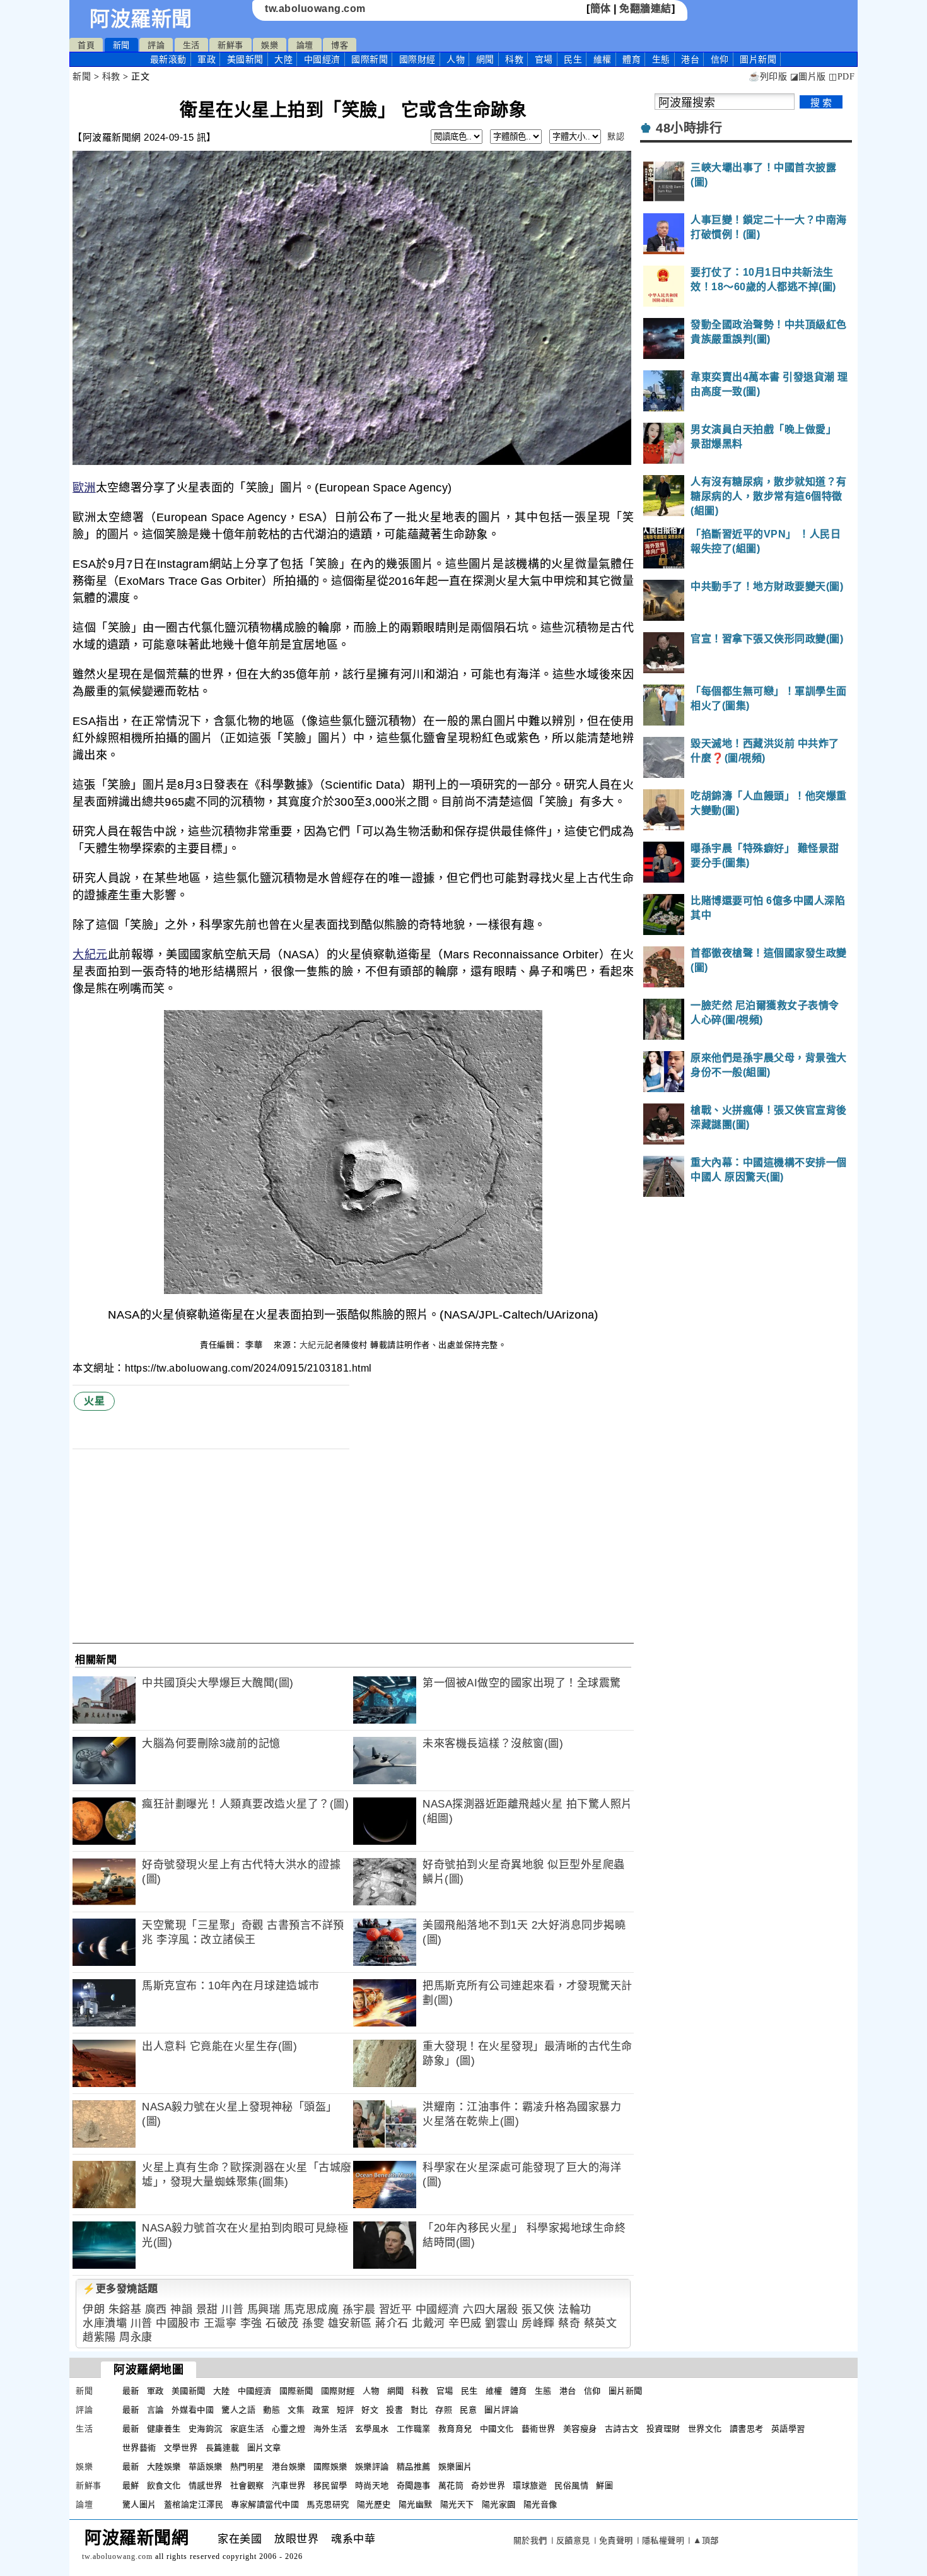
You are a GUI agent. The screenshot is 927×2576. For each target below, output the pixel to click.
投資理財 (663, 2429)
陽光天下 (457, 2504)
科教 (514, 59)
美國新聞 (245, 59)
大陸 (283, 59)
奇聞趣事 (414, 2485)
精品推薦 (414, 2467)
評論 (156, 45)
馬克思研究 (328, 2504)
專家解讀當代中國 (265, 2504)
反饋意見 (573, 2540)
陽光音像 (540, 2504)
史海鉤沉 (206, 2429)
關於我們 (530, 2540)
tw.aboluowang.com (315, 9)
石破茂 (282, 2323)
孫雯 (313, 2323)
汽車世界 (289, 2485)
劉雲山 (502, 2323)
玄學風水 (372, 2429)
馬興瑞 (264, 2309)
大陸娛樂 (164, 2467)
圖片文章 (264, 2448)
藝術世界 (539, 2429)
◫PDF (842, 77)
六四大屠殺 (491, 2309)
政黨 (321, 2410)
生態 (661, 59)
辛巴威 (465, 2323)
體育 (632, 59)
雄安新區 (350, 2323)
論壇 (305, 45)
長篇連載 (223, 2448)
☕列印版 (768, 77)
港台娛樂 (289, 2467)
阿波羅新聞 (141, 19)
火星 (94, 1401)
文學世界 (181, 2448)
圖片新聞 (626, 2391)
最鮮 (131, 2485)
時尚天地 (372, 2485)
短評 (345, 2410)
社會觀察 (247, 2485)
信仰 (720, 59)
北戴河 (429, 2323)
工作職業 (414, 2429)
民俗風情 (571, 2485)
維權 (603, 59)
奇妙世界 (488, 2485)
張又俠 (538, 2309)
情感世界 (206, 2485)
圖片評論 (501, 2410)
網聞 (485, 59)
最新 (168, 59)
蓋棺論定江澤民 (194, 2504)
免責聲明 (616, 2540)
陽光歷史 (374, 2504)
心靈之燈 (289, 2429)
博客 (340, 45)
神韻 (181, 2309)
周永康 (136, 2337)
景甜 (207, 2309)
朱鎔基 (125, 2309)
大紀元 (90, 955)
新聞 (121, 45)
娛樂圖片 (455, 2467)
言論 (155, 2410)
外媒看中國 (193, 2410)
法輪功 (575, 2309)
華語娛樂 (206, 2467)
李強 (251, 2323)
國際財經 (417, 59)
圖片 (758, 59)
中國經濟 (322, 59)
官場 (544, 59)
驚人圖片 (139, 2504)
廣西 (156, 2309)
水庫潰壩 (105, 2323)
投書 (394, 2410)
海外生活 (330, 2429)
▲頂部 (706, 2540)
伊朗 (94, 2309)
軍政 (207, 59)
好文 (370, 2410)
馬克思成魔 (312, 2309)
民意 (468, 2410)
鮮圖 (604, 2485)
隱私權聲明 (663, 2540)
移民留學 (330, 2485)
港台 (690, 59)
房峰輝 (538, 2323)
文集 (296, 2410)
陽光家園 (499, 2504)
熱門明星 (247, 2467)
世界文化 (705, 2429)
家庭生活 (247, 2429)
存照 (444, 2410)
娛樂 (270, 45)
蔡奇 (569, 2323)
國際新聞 (370, 59)
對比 (419, 2410)
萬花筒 (451, 2485)
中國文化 (497, 2429)
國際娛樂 (330, 2467)
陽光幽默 (416, 2504)
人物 (456, 59)
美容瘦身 (580, 2429)
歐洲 (84, 488)
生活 (191, 45)
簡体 (601, 9)
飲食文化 (164, 2485)
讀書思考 (747, 2429)
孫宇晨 (359, 2309)
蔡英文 (601, 2323)
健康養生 (164, 2429)
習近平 (396, 2309)
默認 (616, 137)
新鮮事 (230, 45)
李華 (255, 1345)
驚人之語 (238, 2410)
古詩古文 (622, 2429)
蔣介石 (392, 2323)
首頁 (86, 45)
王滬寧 (220, 2323)
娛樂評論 (372, 2467)
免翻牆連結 (645, 9)
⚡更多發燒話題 (120, 2289)
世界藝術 (139, 2448)
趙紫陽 (99, 2337)
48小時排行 (689, 128)
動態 (271, 2410)
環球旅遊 (530, 2485)
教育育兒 (455, 2429)
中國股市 (178, 2323)
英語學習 (788, 2429)
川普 (232, 2309)
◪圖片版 (808, 77)
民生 (573, 59)
